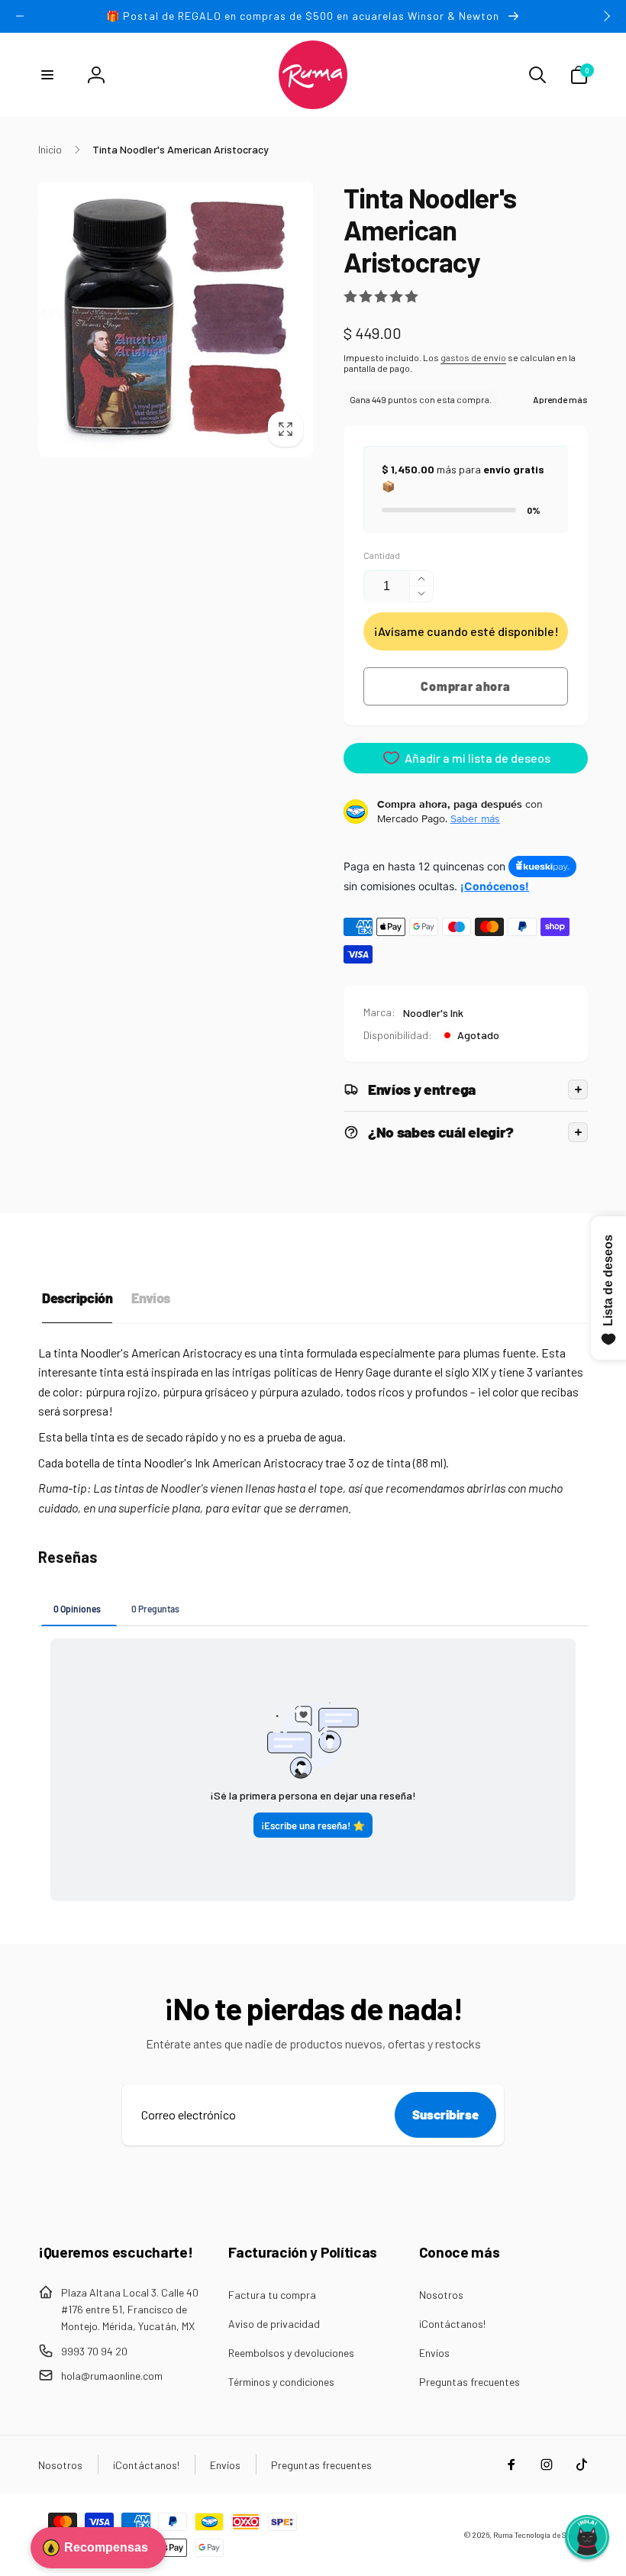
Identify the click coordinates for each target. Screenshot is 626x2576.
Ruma (503, 2535)
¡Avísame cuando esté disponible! (466, 631)
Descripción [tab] (77, 1298)
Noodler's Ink (433, 1013)
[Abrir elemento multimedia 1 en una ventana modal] (176, 319)
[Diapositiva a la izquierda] (20, 16)
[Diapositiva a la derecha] (606, 16)
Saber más (475, 818)
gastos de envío (473, 357)
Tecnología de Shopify (551, 2535)
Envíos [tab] (150, 1298)
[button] (47, 75)
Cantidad (382, 555)
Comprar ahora (465, 686)
